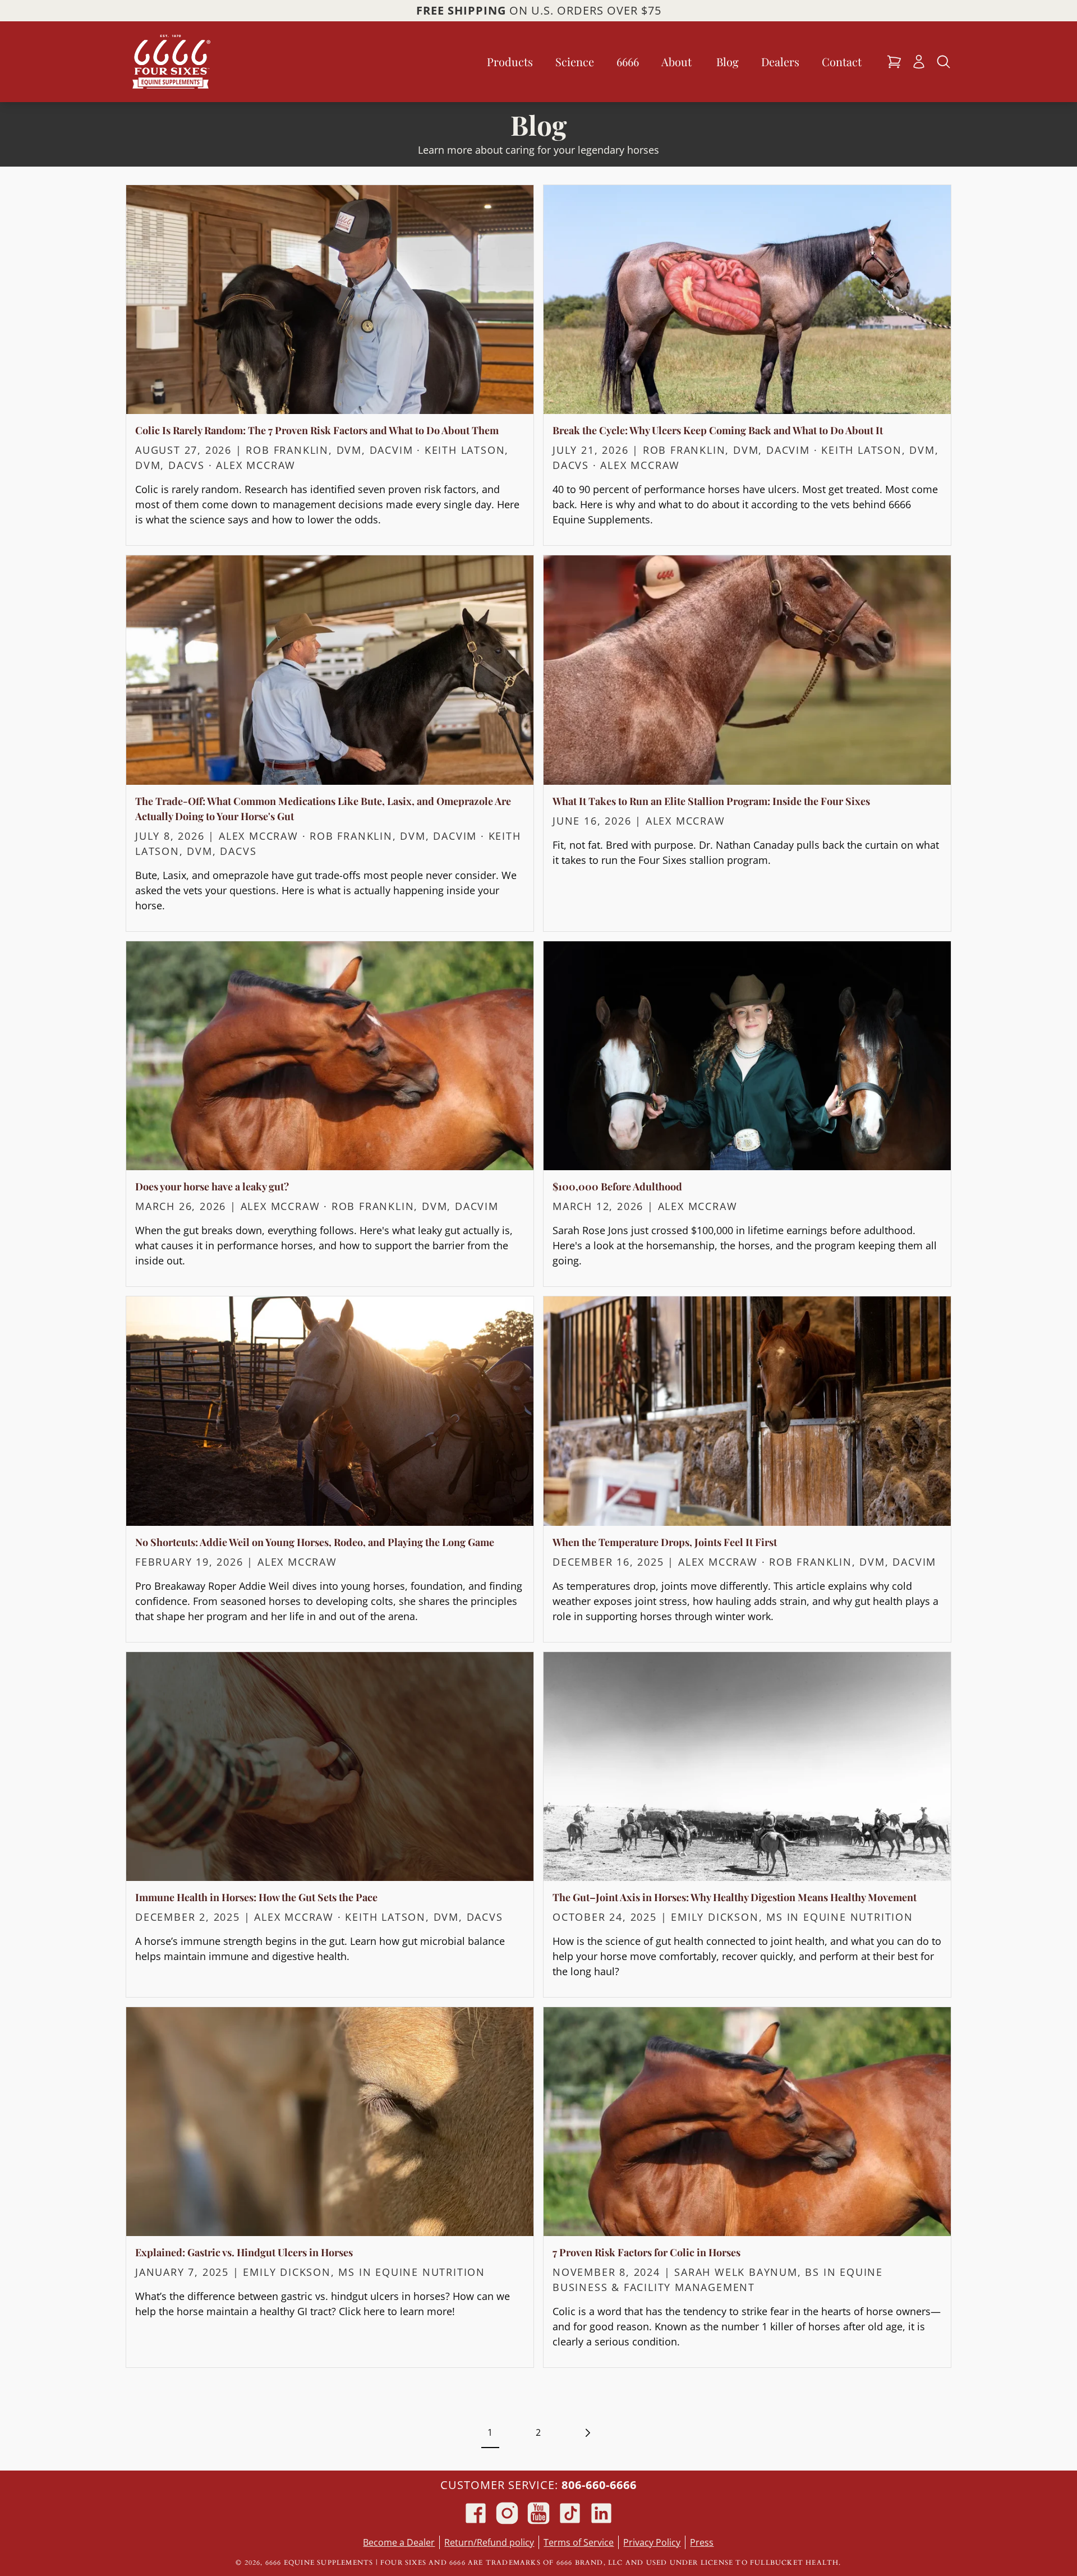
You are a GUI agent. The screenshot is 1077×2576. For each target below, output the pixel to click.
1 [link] (490, 2432)
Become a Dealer (399, 2542)
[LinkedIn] (601, 2513)
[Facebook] (476, 2513)
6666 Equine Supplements (319, 2563)
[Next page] (587, 2432)
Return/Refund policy (489, 2542)
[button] (894, 62)
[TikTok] (570, 2513)
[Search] (943, 62)
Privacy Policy (652, 2542)
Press (702, 2542)
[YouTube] (538, 2513)
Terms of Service (579, 2542)
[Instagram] (507, 2513)
